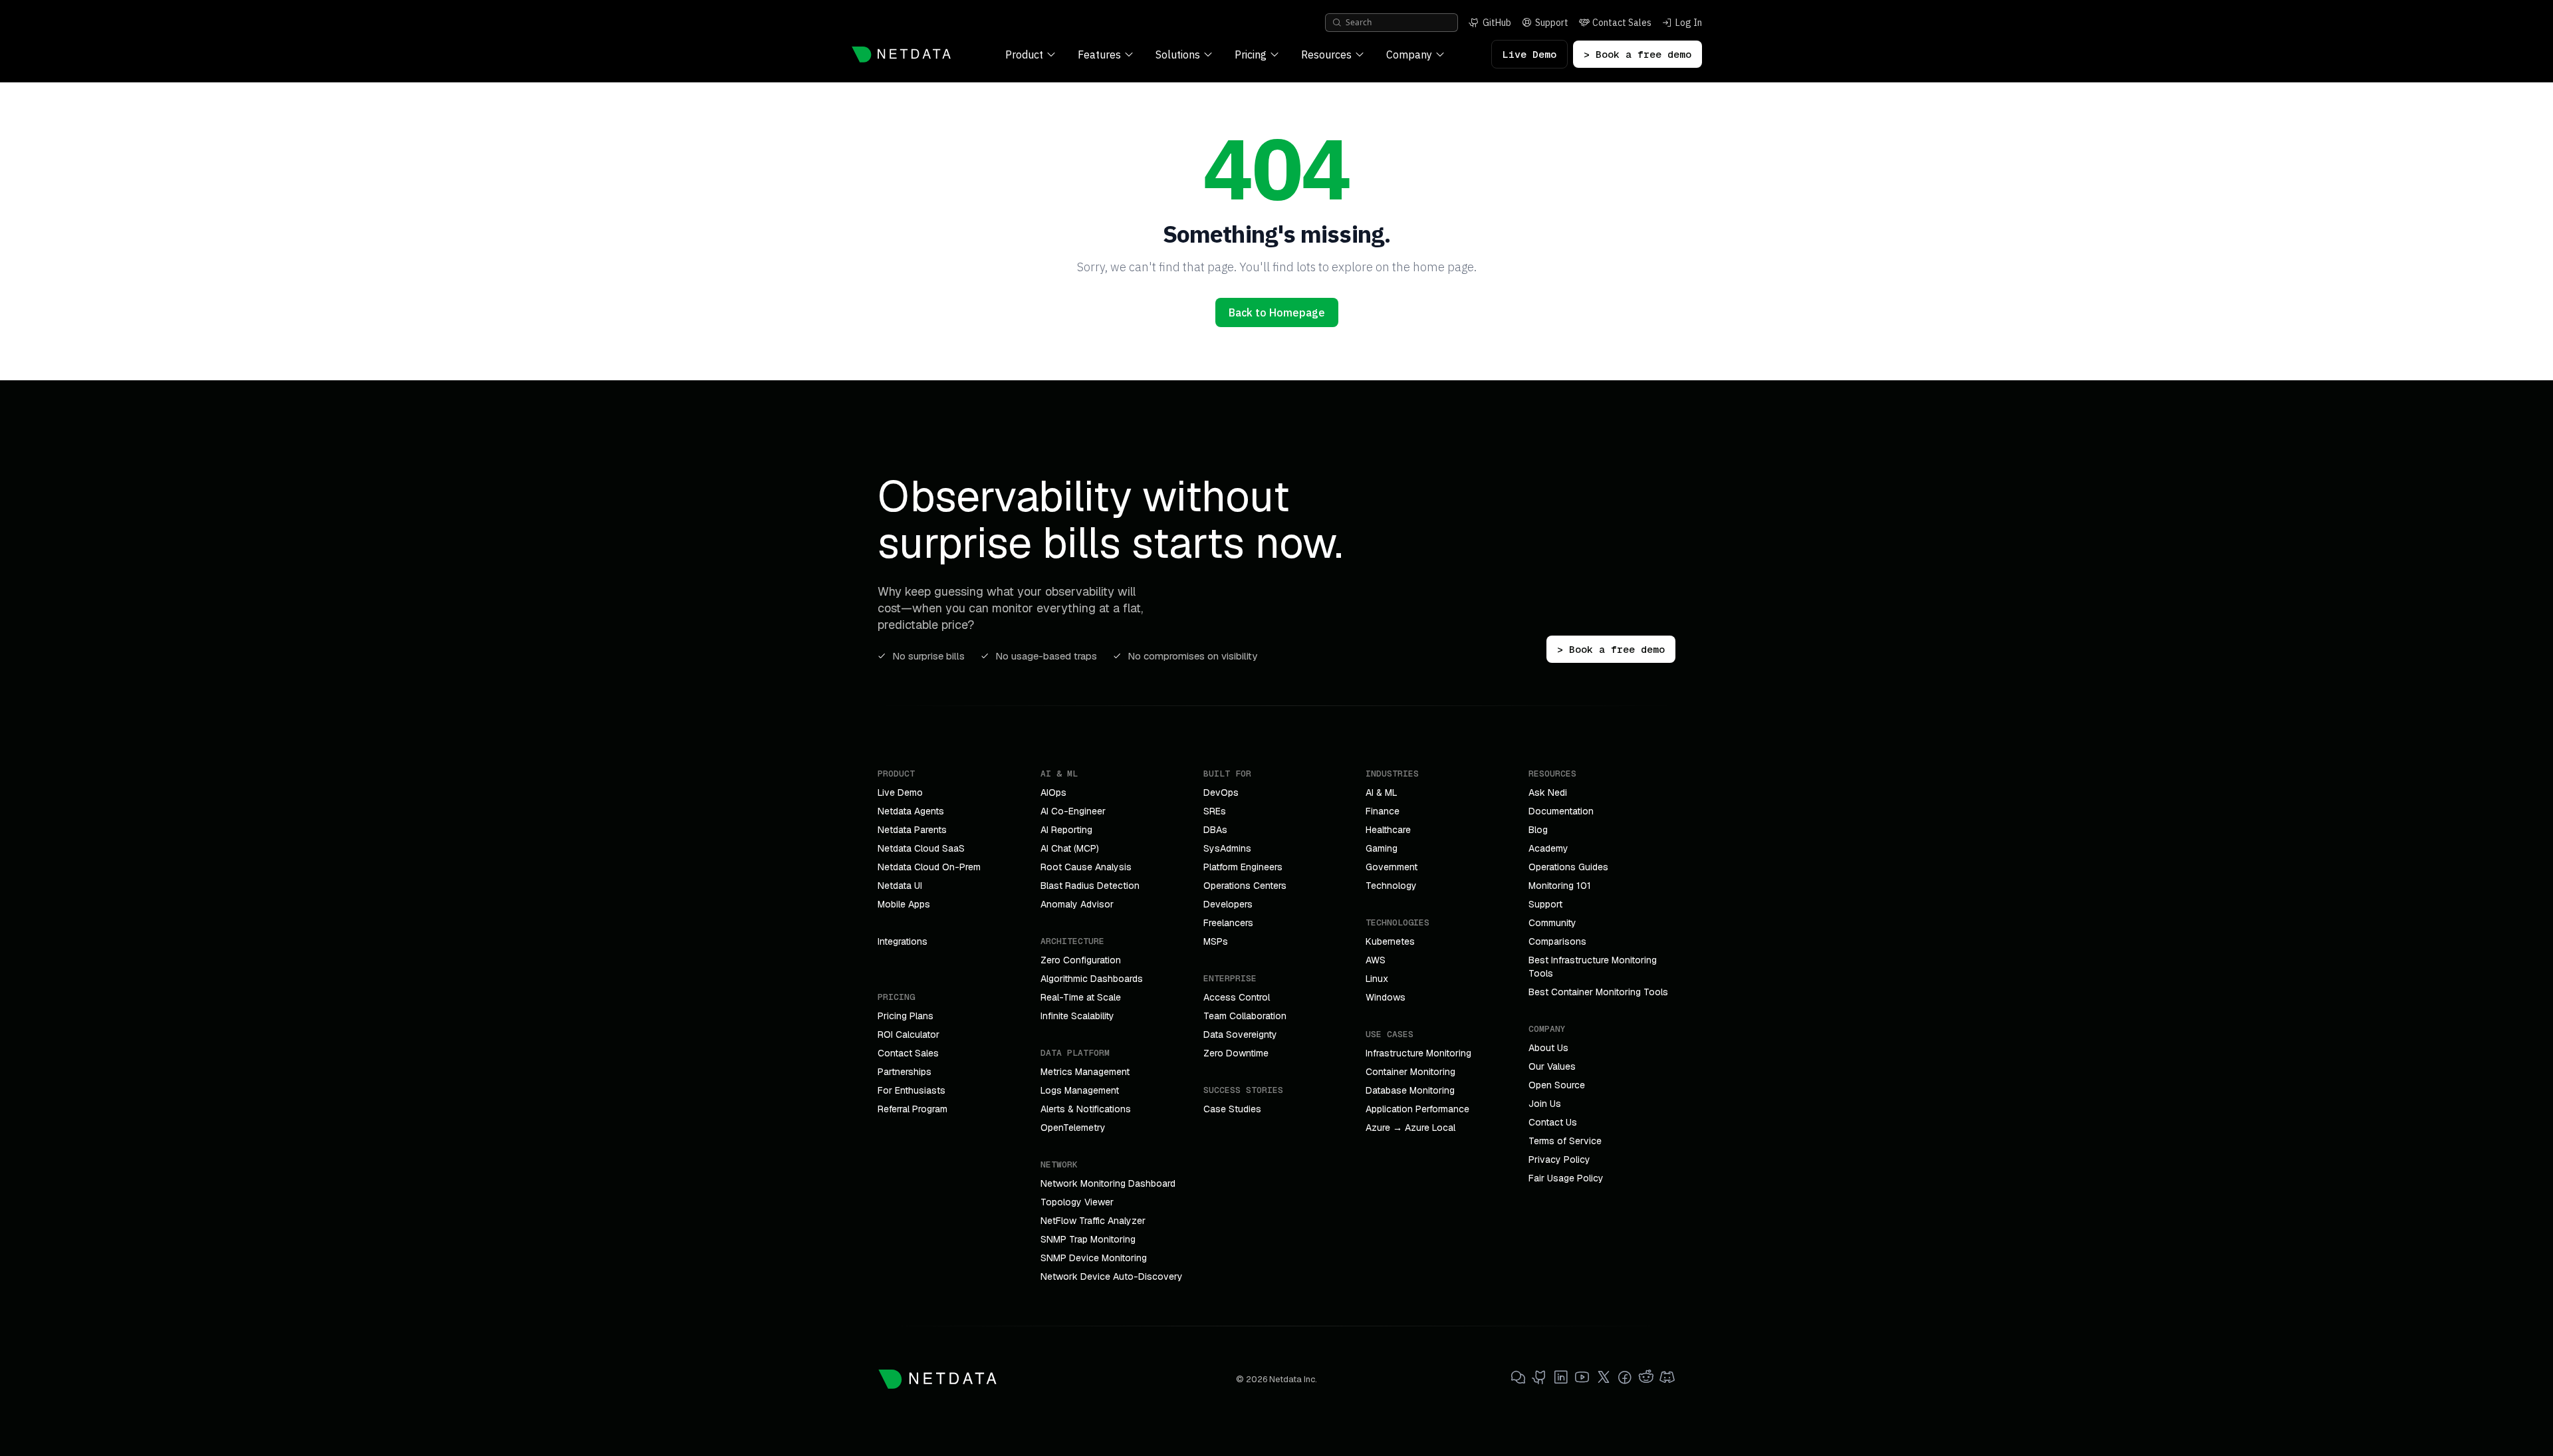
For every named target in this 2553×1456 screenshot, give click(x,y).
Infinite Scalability (1077, 1016)
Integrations (903, 941)
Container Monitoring (1410, 1072)
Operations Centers (1245, 886)
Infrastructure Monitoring (1418, 1053)
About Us (1548, 1048)
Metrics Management (1085, 1072)
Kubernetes (1390, 941)
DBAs (1215, 830)
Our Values (1552, 1066)
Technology (1391, 886)
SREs (1215, 811)
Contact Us (1553, 1122)
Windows (1386, 997)
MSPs (1216, 941)
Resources (1326, 55)
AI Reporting (1066, 830)
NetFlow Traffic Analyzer (1093, 1221)
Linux (1377, 979)
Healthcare (1388, 830)
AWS (1376, 960)
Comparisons (1557, 941)
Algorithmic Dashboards (1092, 979)
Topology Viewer (1077, 1202)
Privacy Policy (1559, 1159)
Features (1099, 55)
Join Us (1545, 1104)
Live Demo (1529, 54)
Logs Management (1080, 1090)
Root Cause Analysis (1086, 867)
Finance (1383, 811)
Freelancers (1228, 923)
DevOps (1221, 792)
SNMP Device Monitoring (1094, 1258)
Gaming (1382, 848)
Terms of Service (1565, 1141)
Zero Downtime (1236, 1053)
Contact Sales (908, 1053)
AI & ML (1382, 792)
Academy (1548, 848)
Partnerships (905, 1072)
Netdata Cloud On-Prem (929, 867)
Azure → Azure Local (1410, 1128)
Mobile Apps (904, 904)
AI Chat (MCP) (1070, 848)
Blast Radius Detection (1090, 886)
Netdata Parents (912, 830)
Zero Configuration (1081, 960)
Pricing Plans (906, 1016)
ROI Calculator (909, 1034)
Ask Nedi (1548, 792)
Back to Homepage (1277, 312)
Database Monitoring (1410, 1090)
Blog (1538, 830)
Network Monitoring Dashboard (1108, 1183)
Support (1545, 904)
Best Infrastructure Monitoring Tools (1593, 967)
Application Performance (1417, 1109)
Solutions (1178, 55)
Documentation (1561, 811)
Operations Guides (1568, 867)
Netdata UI (900, 886)
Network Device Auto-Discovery (1112, 1276)
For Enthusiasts (912, 1090)
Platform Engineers (1243, 867)
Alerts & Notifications (1086, 1109)
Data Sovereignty (1240, 1034)
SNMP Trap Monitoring (1088, 1239)
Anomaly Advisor (1077, 904)
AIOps (1053, 792)
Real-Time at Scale (1081, 997)
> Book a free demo (1638, 54)
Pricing (1251, 55)
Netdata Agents (911, 811)
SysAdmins (1227, 848)
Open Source (1557, 1085)
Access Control (1237, 997)
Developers (1228, 904)
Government (1392, 867)
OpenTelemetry (1073, 1128)
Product (1024, 55)
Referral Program (912, 1109)
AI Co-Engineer (1073, 811)
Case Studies (1232, 1109)
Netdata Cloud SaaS (921, 848)
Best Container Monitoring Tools (1598, 992)
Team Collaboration (1245, 1016)
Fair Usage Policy (1566, 1178)
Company (1409, 55)
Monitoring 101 (1560, 886)
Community (1552, 923)
